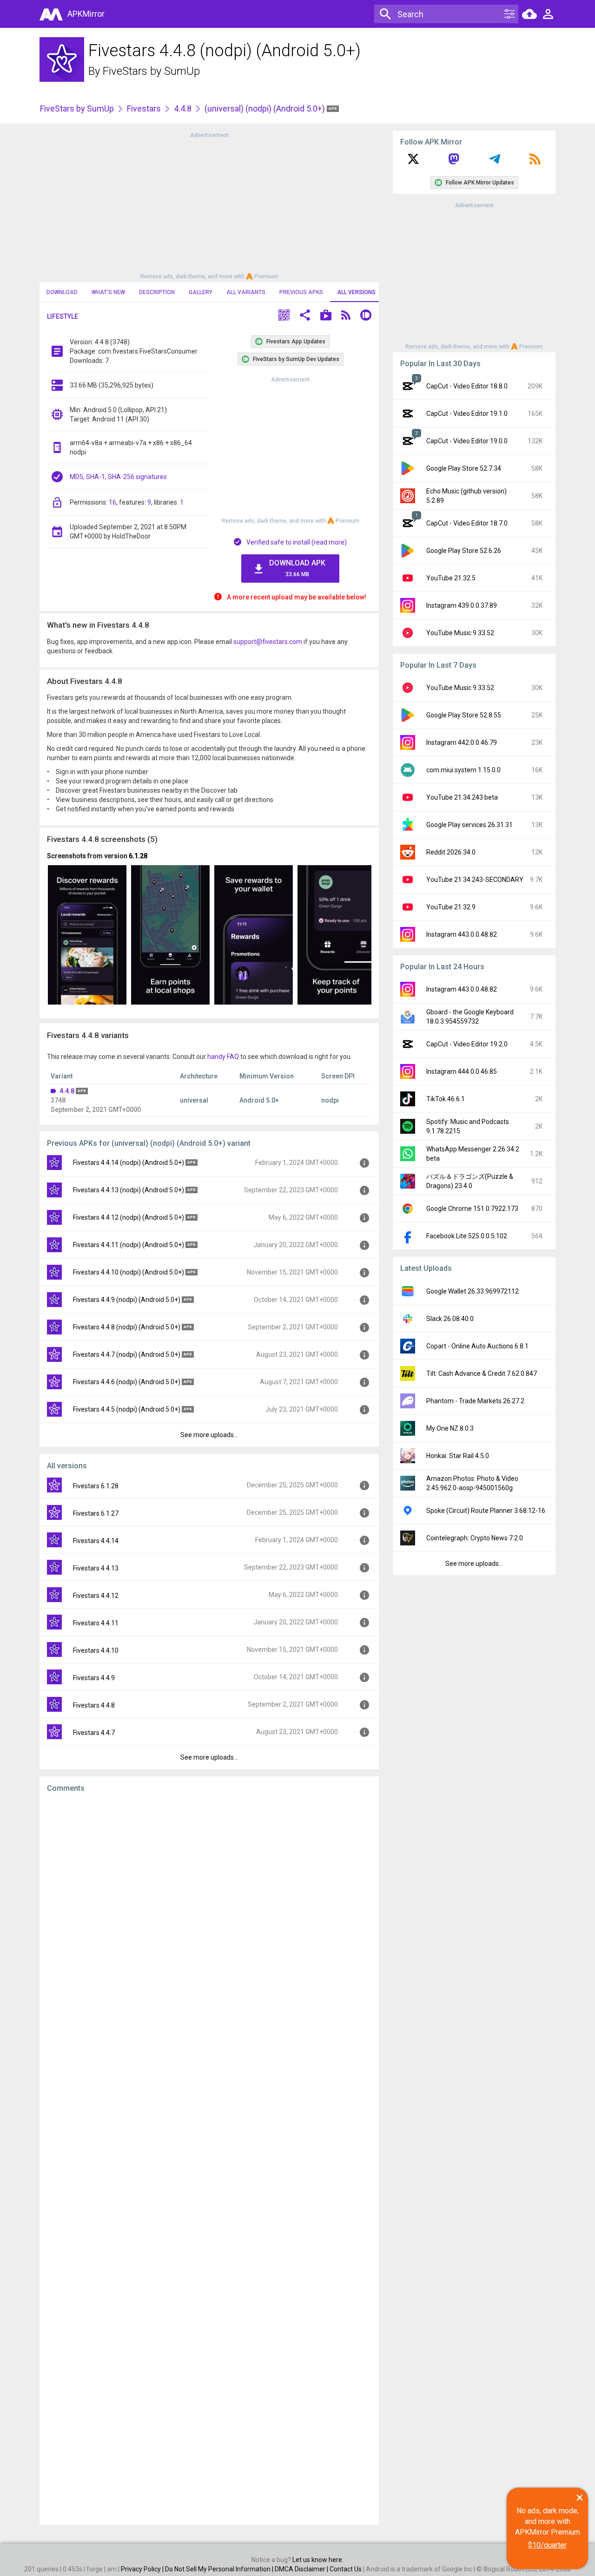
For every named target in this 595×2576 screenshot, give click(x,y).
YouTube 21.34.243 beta (462, 797)
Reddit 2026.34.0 (451, 852)
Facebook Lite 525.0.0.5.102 (467, 1236)
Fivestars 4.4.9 (94, 1678)
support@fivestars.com (268, 642)
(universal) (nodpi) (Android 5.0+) (266, 108)
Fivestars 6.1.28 (96, 1486)
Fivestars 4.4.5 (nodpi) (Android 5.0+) (127, 1409)
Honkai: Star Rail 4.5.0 (458, 1456)
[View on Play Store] (326, 316)
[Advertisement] (209, 205)
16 (112, 502)
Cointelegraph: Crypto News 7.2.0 (475, 1538)
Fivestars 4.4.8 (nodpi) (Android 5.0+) (127, 1327)
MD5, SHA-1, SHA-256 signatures (118, 477)
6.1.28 (138, 856)
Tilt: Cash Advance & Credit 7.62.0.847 (482, 1373)
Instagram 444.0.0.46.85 (462, 1071)
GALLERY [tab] (201, 292)
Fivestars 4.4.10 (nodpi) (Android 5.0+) (129, 1272)
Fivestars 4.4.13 (96, 1568)
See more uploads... (209, 1435)
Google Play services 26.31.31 (469, 825)
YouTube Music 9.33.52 (460, 633)
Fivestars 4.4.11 (96, 1623)
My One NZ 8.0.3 (450, 1428)
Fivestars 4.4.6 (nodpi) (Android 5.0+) (127, 1382)
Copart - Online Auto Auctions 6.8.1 (477, 1346)
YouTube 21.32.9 (451, 907)
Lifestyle (63, 316)
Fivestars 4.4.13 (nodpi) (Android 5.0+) (129, 1190)
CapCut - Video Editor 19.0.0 (467, 441)
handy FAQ (223, 1057)
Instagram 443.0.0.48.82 (462, 934)
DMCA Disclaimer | (302, 2569)
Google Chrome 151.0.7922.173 (472, 1209)
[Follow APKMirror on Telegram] (495, 162)
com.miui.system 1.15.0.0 (463, 770)
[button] (284, 316)
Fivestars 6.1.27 (96, 1513)
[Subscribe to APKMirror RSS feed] (535, 162)
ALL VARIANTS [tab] (246, 292)
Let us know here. (318, 2560)
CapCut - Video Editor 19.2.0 (467, 1044)
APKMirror (86, 14)
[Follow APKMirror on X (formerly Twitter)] (413, 162)
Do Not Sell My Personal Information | (220, 2569)
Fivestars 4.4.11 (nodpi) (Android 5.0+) (129, 1245)
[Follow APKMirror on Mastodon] (454, 162)
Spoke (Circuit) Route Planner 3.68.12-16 (486, 1511)
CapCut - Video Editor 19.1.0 (467, 414)
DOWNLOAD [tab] (62, 292)
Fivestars (144, 108)
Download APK (297, 568)
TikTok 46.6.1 (446, 1099)
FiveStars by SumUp (151, 71)
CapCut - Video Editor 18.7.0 (467, 523)
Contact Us (346, 2569)
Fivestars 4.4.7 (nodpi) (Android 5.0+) (127, 1354)
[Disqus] (209, 2159)
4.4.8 (183, 108)
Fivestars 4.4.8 (94, 1705)
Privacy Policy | (143, 2569)
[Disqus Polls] (209, 1917)
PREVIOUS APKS (301, 292)
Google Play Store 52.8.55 (464, 715)
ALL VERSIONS (356, 292)
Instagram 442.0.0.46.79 (462, 743)
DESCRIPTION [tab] (157, 292)
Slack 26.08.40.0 (450, 1319)
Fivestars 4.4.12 (96, 1596)
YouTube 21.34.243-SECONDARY (475, 880)
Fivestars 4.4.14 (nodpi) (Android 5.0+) (129, 1163)
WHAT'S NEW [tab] (108, 292)
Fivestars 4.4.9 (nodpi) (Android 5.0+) (127, 1300)
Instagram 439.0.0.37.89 (462, 605)
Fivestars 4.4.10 (96, 1650)
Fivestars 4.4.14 (96, 1541)
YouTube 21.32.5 (451, 578)
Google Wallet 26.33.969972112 (473, 1291)
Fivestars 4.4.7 (94, 1733)
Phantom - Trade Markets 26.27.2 (475, 1401)
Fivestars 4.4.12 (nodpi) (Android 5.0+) (129, 1217)
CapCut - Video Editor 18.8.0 (467, 386)
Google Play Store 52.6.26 (464, 551)
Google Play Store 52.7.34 (464, 468)
